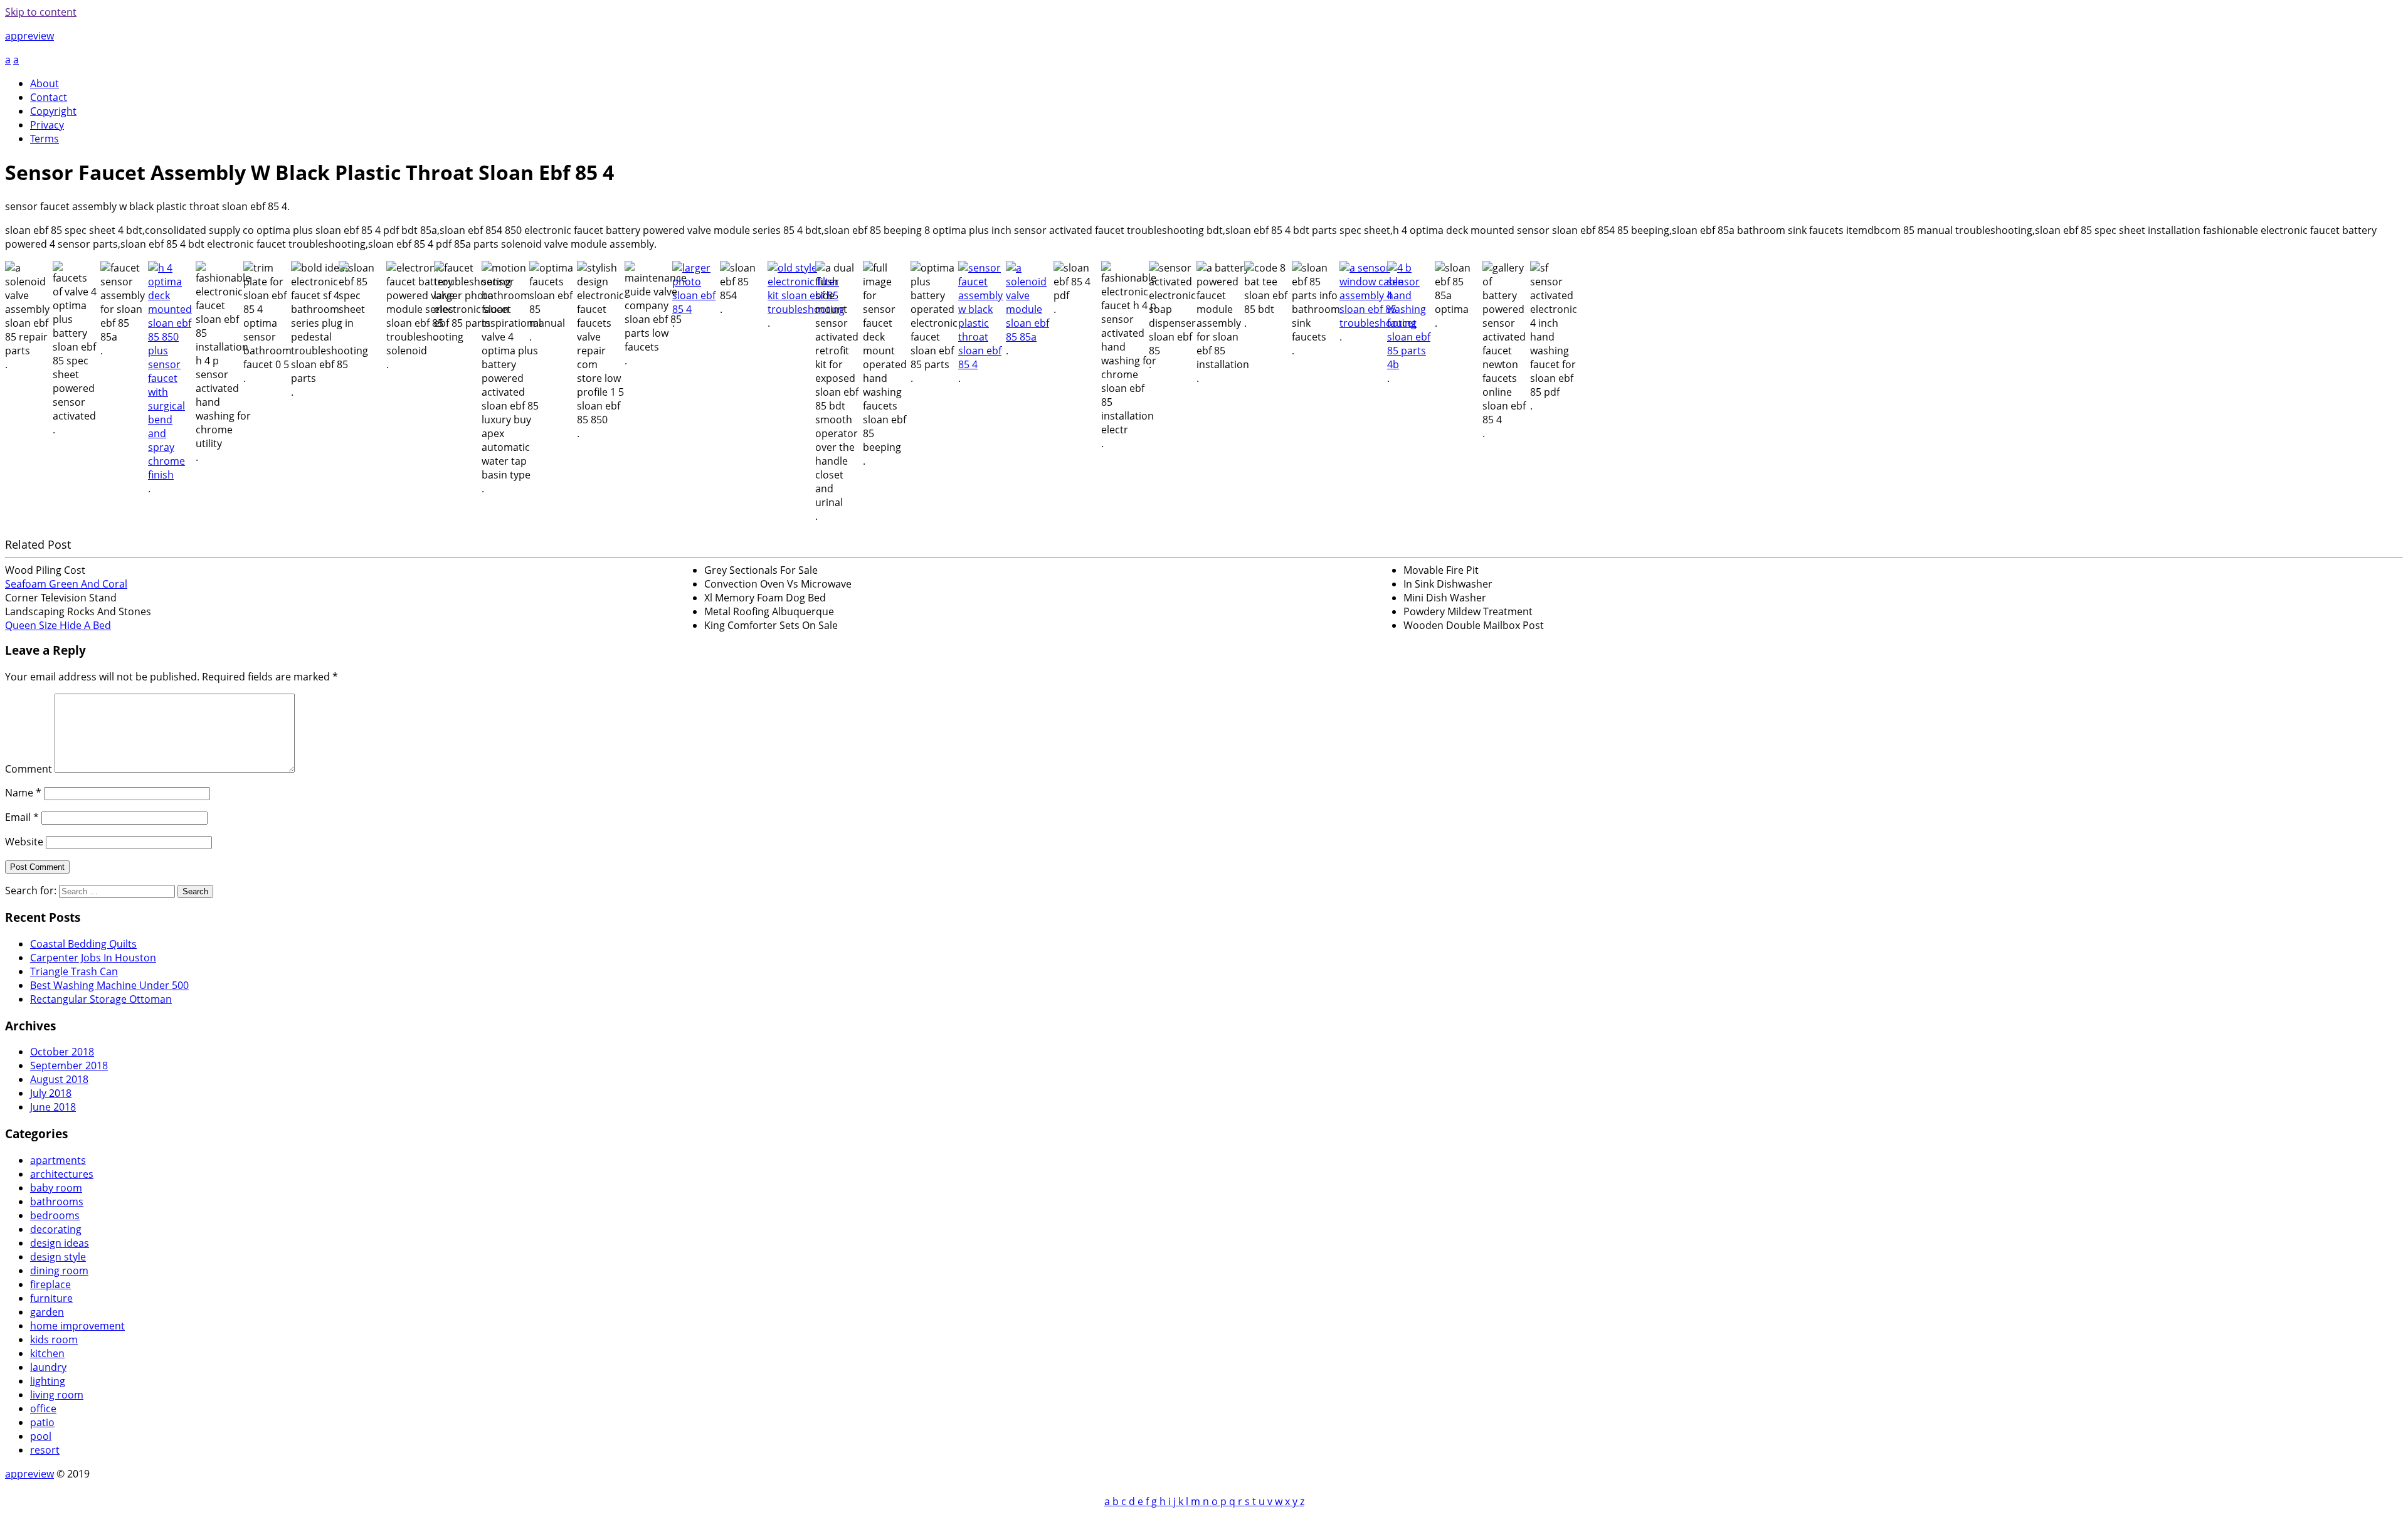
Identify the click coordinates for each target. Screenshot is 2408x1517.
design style (58, 1257)
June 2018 (53, 1107)
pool (41, 1436)
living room (57, 1395)
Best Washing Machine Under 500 (109, 985)
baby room (56, 1188)
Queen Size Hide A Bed (58, 625)
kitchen (47, 1353)
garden (47, 1312)
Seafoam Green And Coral (66, 584)
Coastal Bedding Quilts (83, 944)
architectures (62, 1174)
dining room (59, 1271)
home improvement (77, 1326)
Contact (49, 97)
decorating (56, 1229)
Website (24, 842)
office (43, 1409)
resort (45, 1450)
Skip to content (41, 12)
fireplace (50, 1284)
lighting (48, 1381)
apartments (58, 1160)
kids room (54, 1340)
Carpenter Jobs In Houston (93, 958)
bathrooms (57, 1202)
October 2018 (62, 1052)
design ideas (60, 1243)
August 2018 (59, 1079)
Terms (45, 139)
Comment (29, 769)
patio (42, 1422)
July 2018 (51, 1093)
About (45, 83)
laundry (48, 1367)
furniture (51, 1298)
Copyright (53, 111)
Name (23, 793)
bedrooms (55, 1215)
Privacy (47, 125)
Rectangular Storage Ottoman (101, 999)
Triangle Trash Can (74, 971)
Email (22, 817)
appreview (29, 36)
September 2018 (69, 1065)
